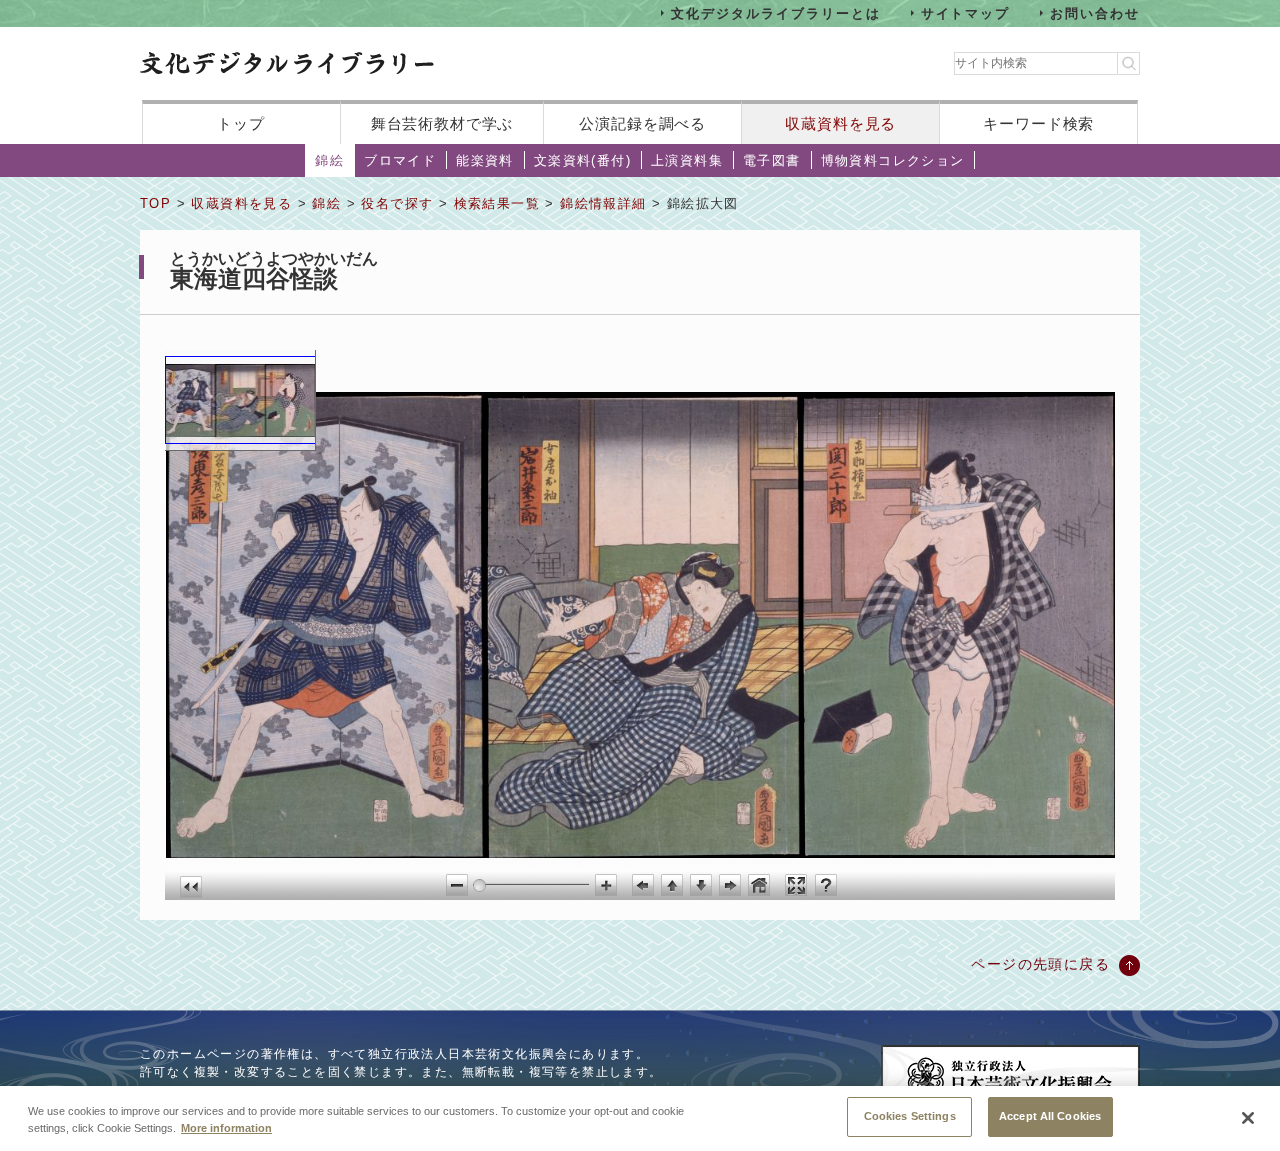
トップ (241, 123)
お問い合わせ (1095, 12)
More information (226, 1129)
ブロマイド (400, 160)
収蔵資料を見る (840, 123)
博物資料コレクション (893, 160)
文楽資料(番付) (582, 160)
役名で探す (397, 203)
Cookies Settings (910, 1116)
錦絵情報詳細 (603, 203)
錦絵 (329, 160)
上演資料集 (687, 160)
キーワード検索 (1038, 123)
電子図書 (772, 160)
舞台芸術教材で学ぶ (442, 123)
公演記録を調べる (642, 123)
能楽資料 (485, 160)
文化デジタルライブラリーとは (775, 12)
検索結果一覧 (497, 203)
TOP (155, 203)
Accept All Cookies (1050, 1116)
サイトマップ (966, 12)
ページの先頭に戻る (1040, 964)
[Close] (1248, 1118)
